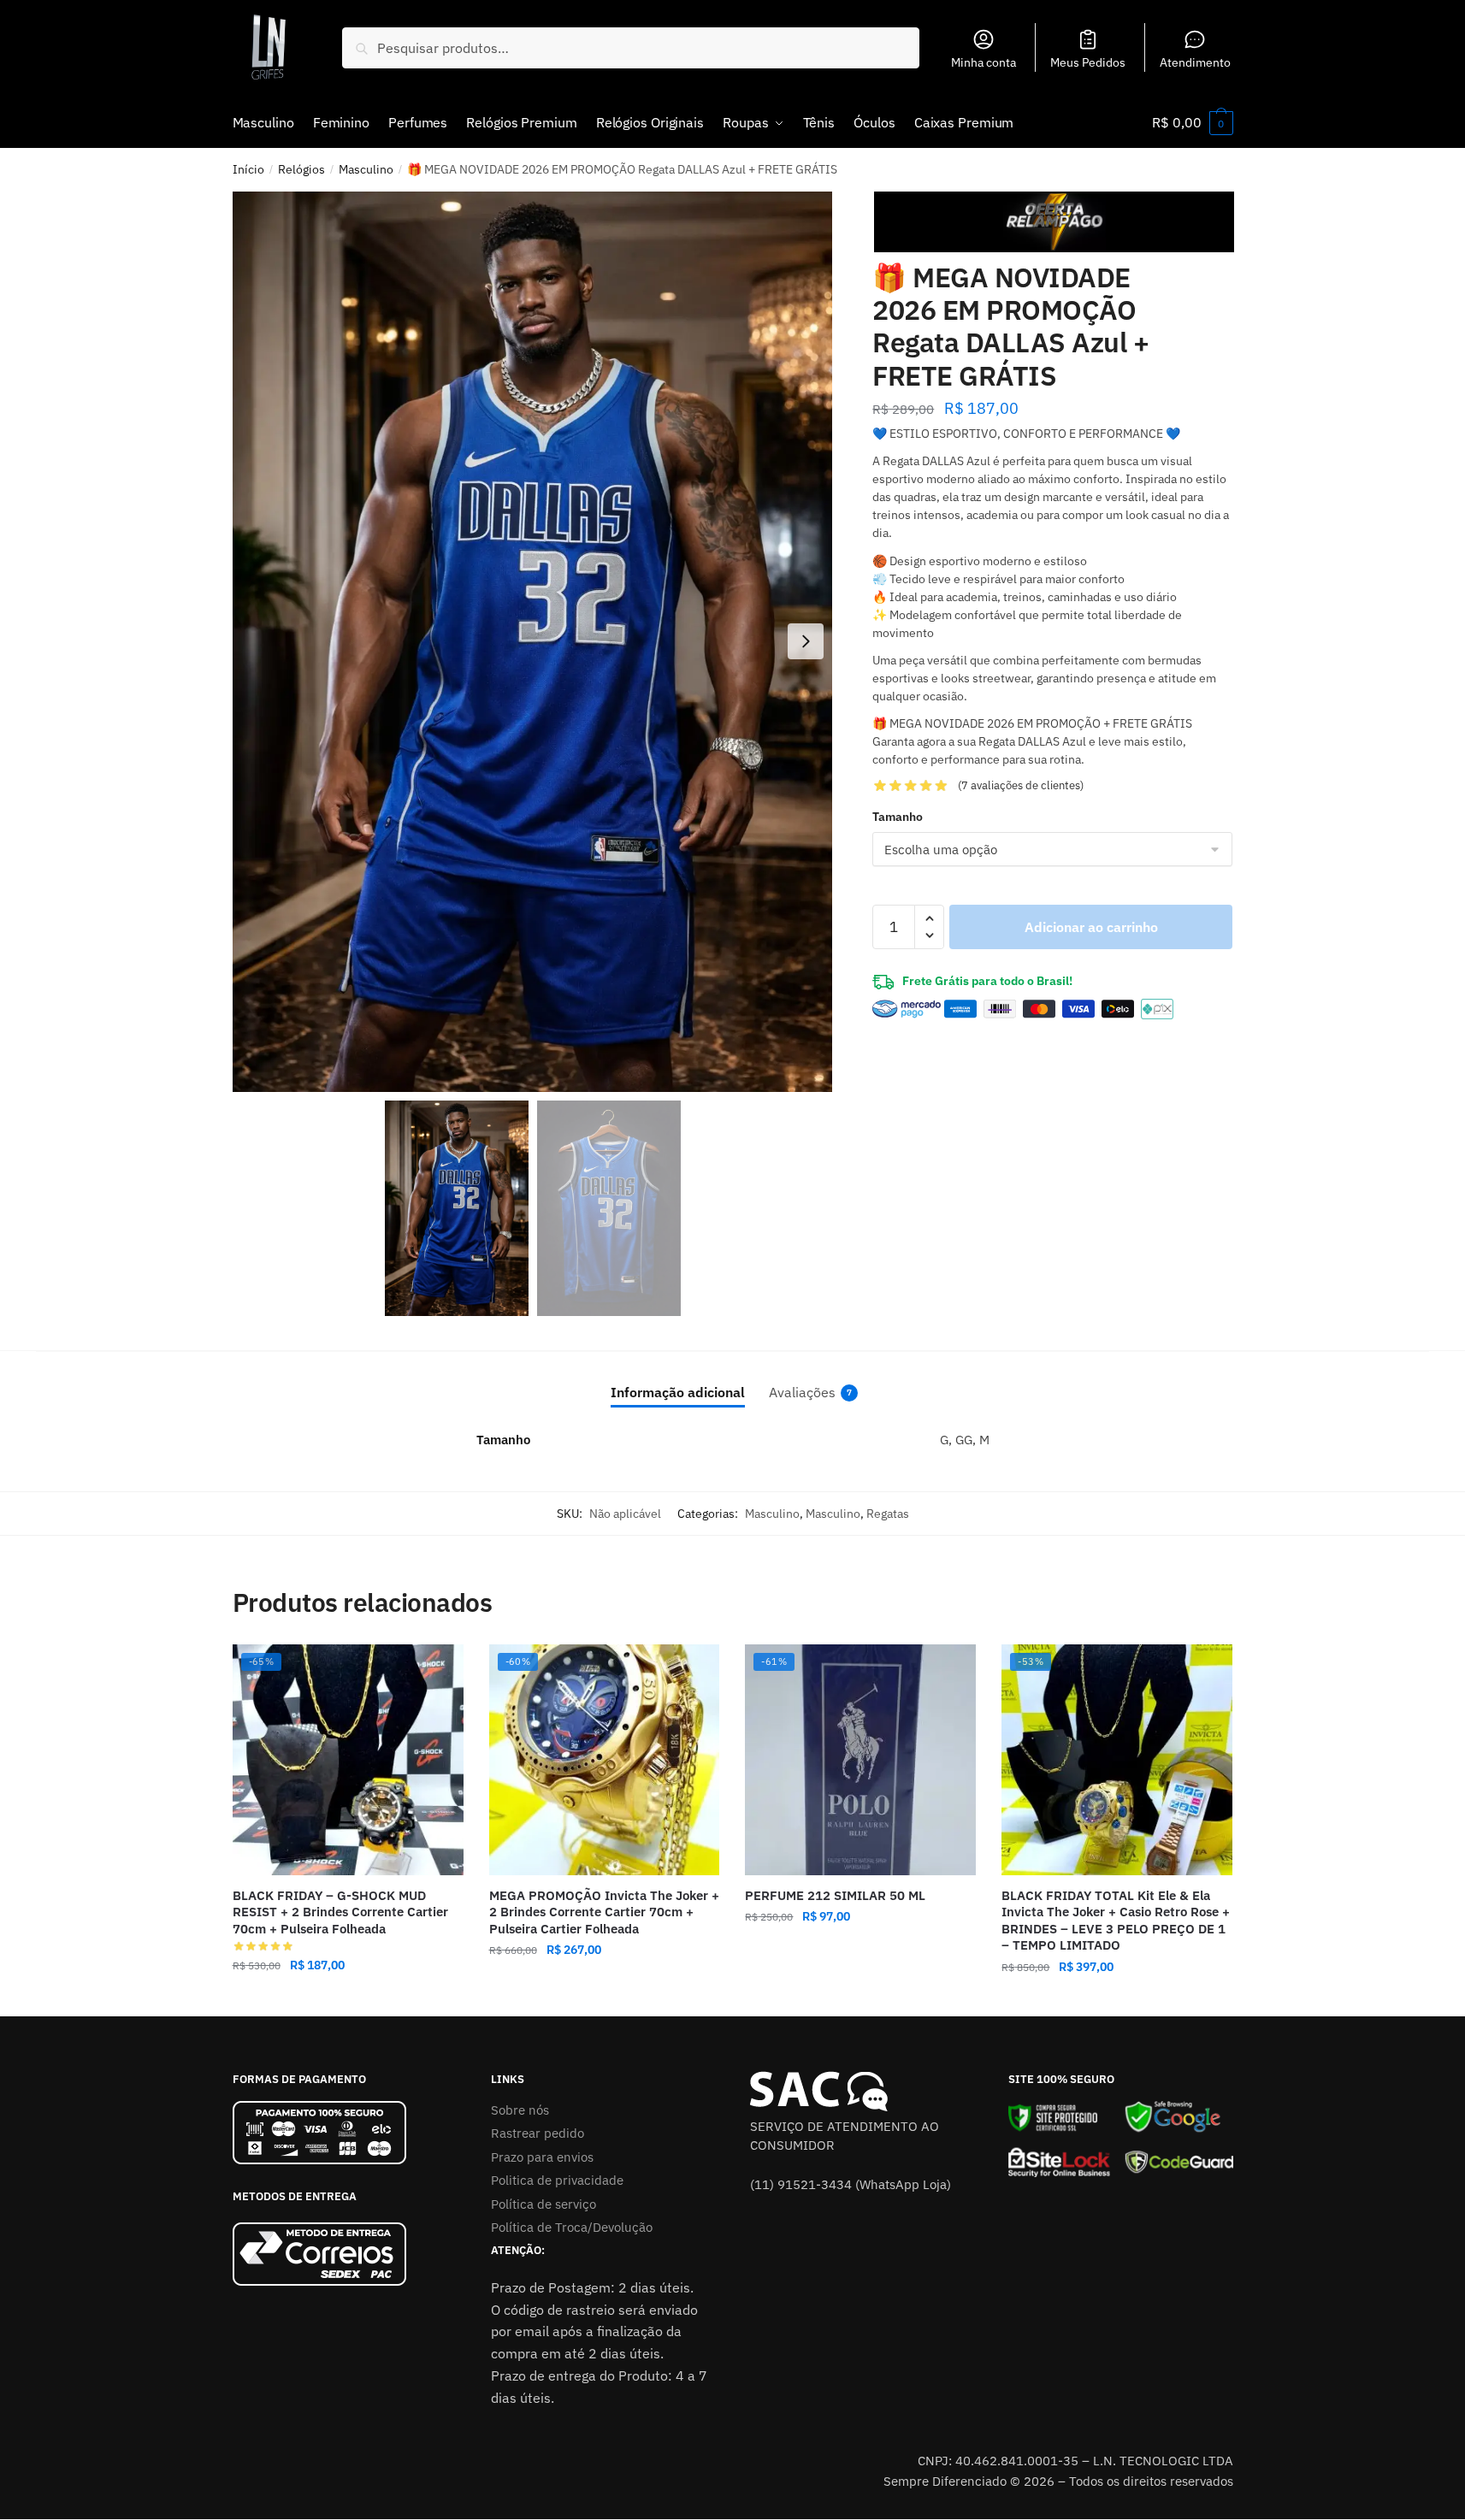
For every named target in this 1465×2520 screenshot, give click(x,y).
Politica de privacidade (557, 2180)
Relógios (301, 169)
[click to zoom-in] (533, 642)
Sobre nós (520, 2110)
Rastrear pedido (538, 2133)
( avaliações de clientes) (1021, 785)
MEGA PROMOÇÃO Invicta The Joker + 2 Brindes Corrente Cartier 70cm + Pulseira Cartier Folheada (604, 1912)
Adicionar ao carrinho (1091, 927)
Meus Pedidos (1088, 62)
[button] (806, 641)
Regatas (888, 1514)
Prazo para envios (542, 2157)
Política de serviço (543, 2204)
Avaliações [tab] (802, 1392)
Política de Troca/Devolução (572, 2227)
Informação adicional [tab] (678, 1392)
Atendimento (1195, 62)
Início (248, 169)
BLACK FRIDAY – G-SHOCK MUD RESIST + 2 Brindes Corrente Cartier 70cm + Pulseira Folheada (340, 1912)
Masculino (366, 169)
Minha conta (984, 62)
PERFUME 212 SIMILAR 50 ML (835, 1895)
